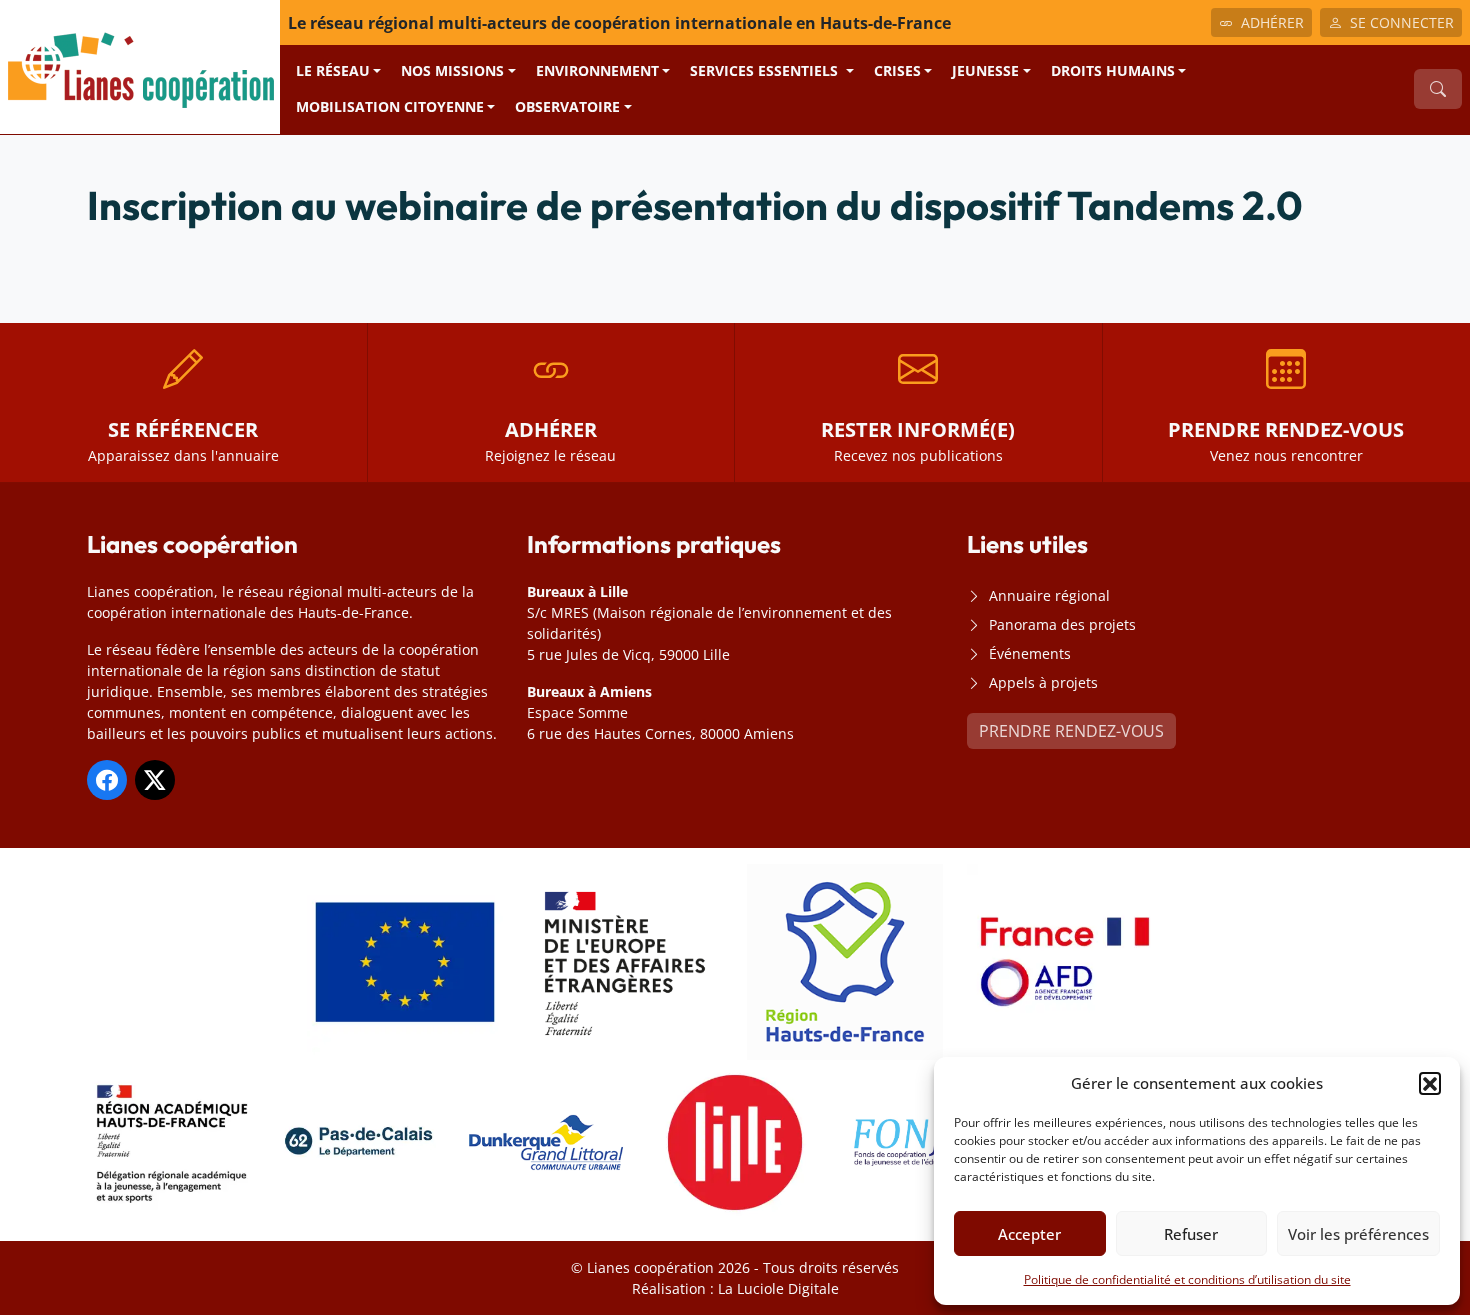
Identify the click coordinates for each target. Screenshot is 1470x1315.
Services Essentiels (766, 70)
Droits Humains (1113, 70)
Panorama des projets (1062, 624)
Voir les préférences (1358, 1234)
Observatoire (567, 106)
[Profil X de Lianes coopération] (155, 780)
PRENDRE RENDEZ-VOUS (1071, 731)
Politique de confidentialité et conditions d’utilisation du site (1187, 1279)
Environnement (597, 70)
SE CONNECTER (1402, 22)
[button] (1430, 1083)
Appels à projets (1043, 682)
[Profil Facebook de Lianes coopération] (107, 780)
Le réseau (333, 70)
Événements (1030, 653)
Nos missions (452, 70)
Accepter (1029, 1234)
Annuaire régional (1049, 595)
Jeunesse (985, 70)
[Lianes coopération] (140, 65)
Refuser (1191, 1234)
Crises (897, 70)
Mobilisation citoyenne (390, 106)
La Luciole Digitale (778, 1288)
